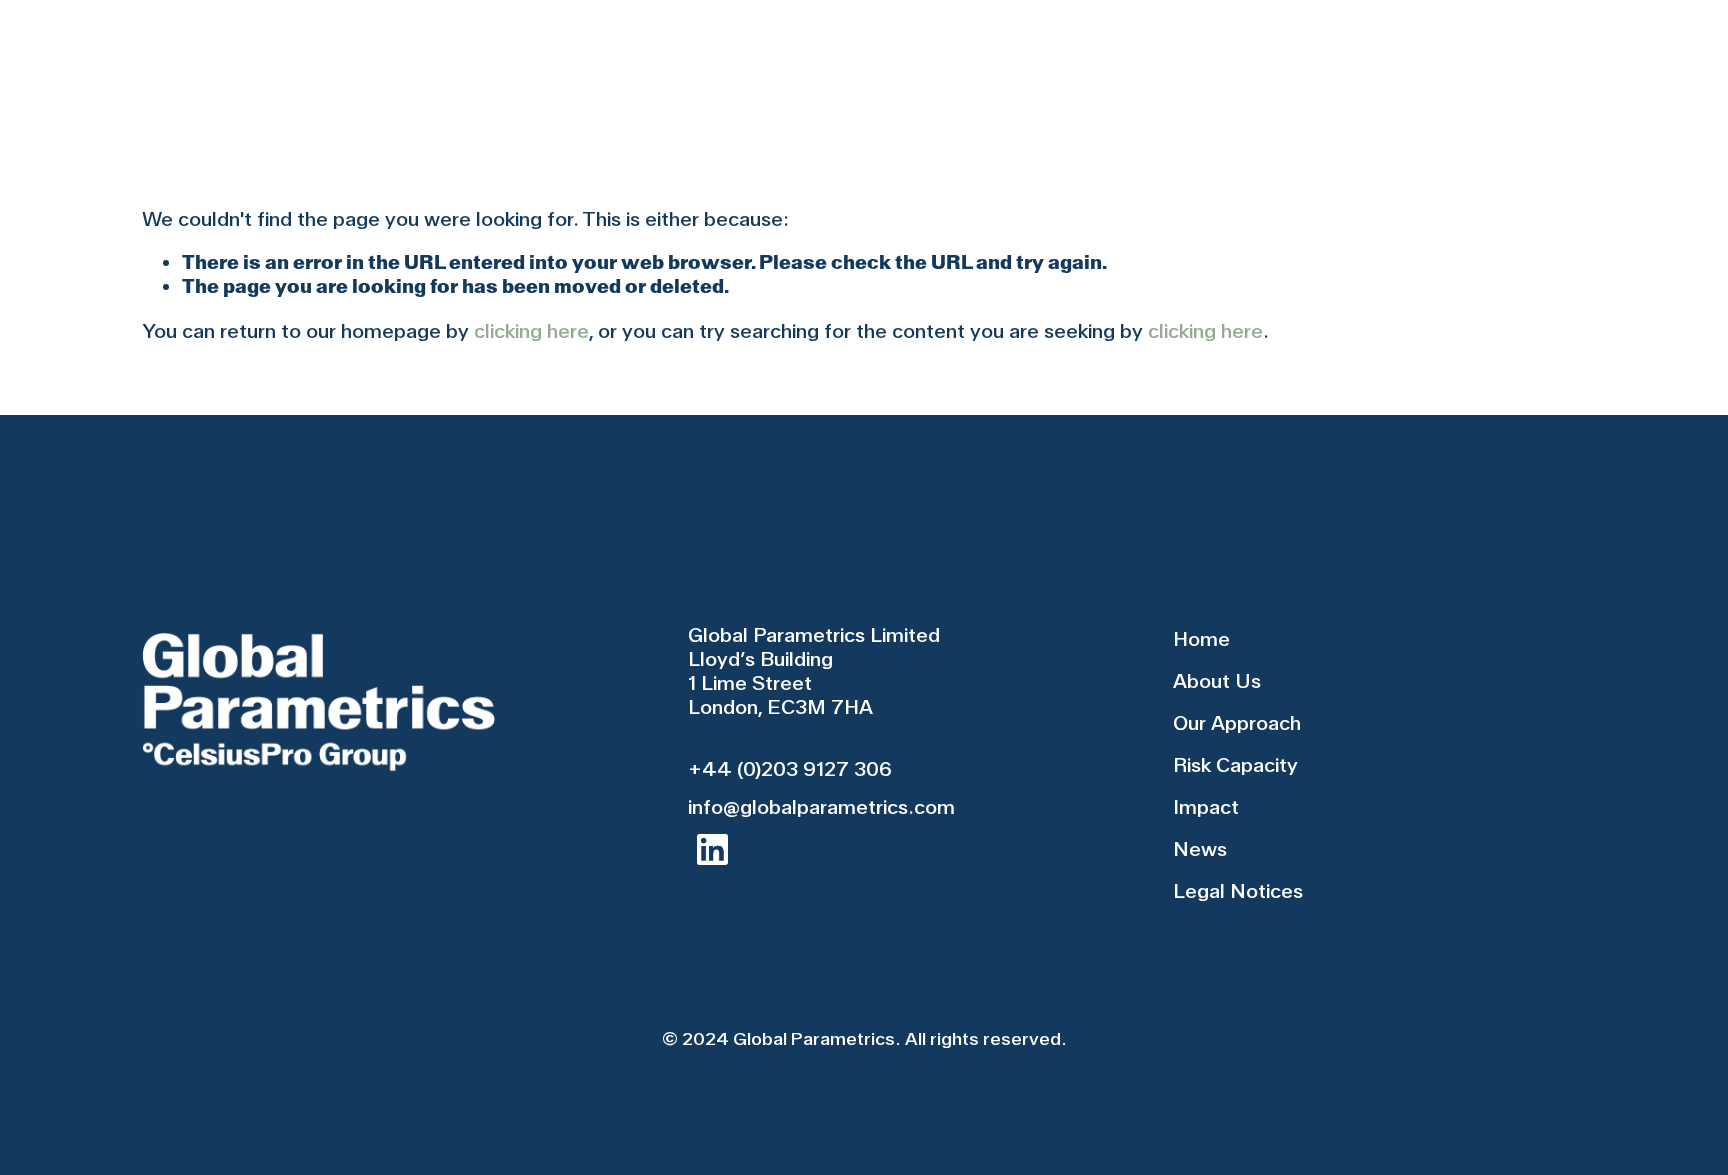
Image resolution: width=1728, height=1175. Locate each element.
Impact (1163, 67)
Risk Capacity (1001, 67)
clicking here (531, 331)
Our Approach (802, 67)
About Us (626, 67)
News (1283, 67)
